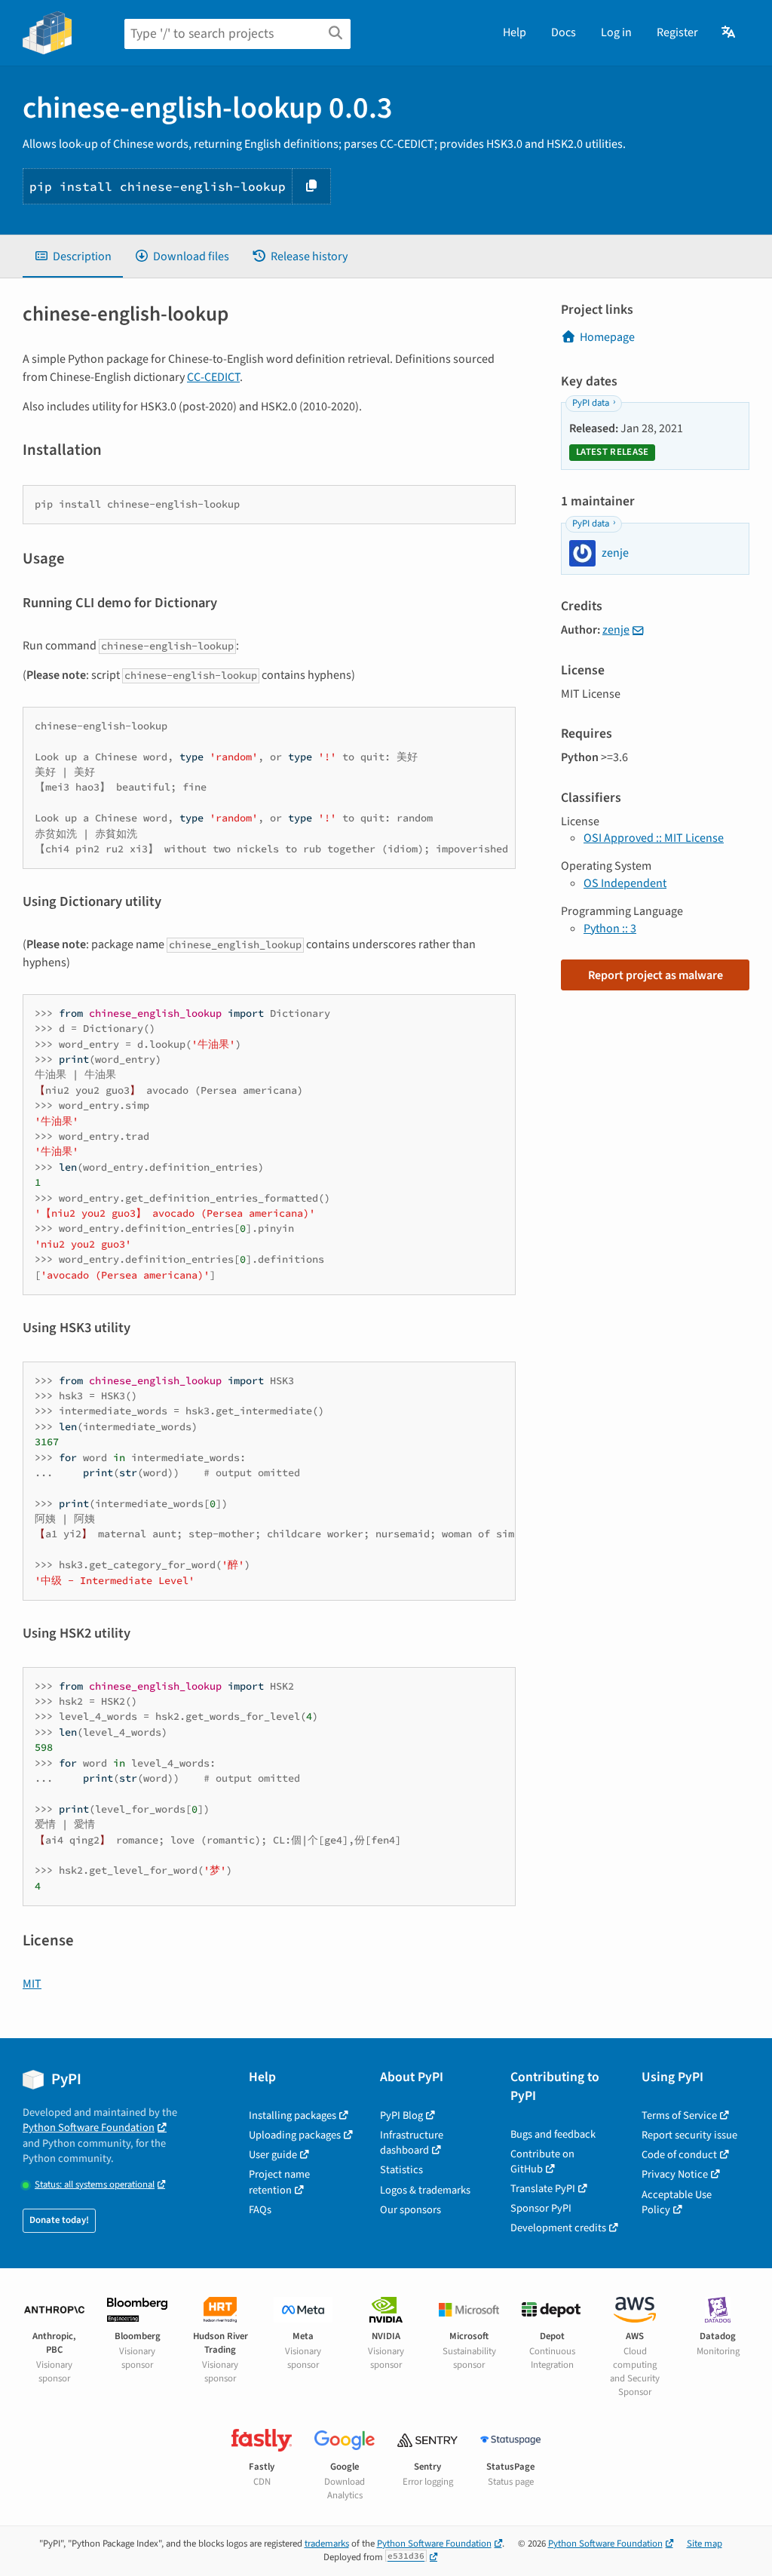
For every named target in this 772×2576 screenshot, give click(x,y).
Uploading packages (295, 2135)
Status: (95, 2185)
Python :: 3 (610, 929)
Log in (616, 32)
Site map (705, 2544)
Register (677, 32)
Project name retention (279, 2182)
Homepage (607, 337)
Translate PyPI (543, 2189)
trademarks (327, 2544)
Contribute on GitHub (542, 2162)
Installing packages (293, 2115)
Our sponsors (411, 2210)
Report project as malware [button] (656, 975)
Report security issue (689, 2135)
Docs (564, 32)
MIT (32, 1984)
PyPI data (591, 403)
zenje (616, 630)
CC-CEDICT (213, 377)
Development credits (558, 2228)
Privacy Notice (675, 2174)
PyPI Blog (401, 2115)
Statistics (401, 2170)
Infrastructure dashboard (412, 2143)
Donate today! (59, 2220)
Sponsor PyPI (541, 2208)
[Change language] (729, 32)
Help (515, 32)
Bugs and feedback (553, 2134)
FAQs (260, 2210)
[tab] (73, 256)
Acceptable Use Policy (677, 2202)
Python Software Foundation (89, 2128)
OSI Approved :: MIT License (654, 838)
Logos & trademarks (425, 2190)
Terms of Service (679, 2115)
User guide (273, 2155)
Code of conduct (679, 2155)
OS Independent (625, 883)
